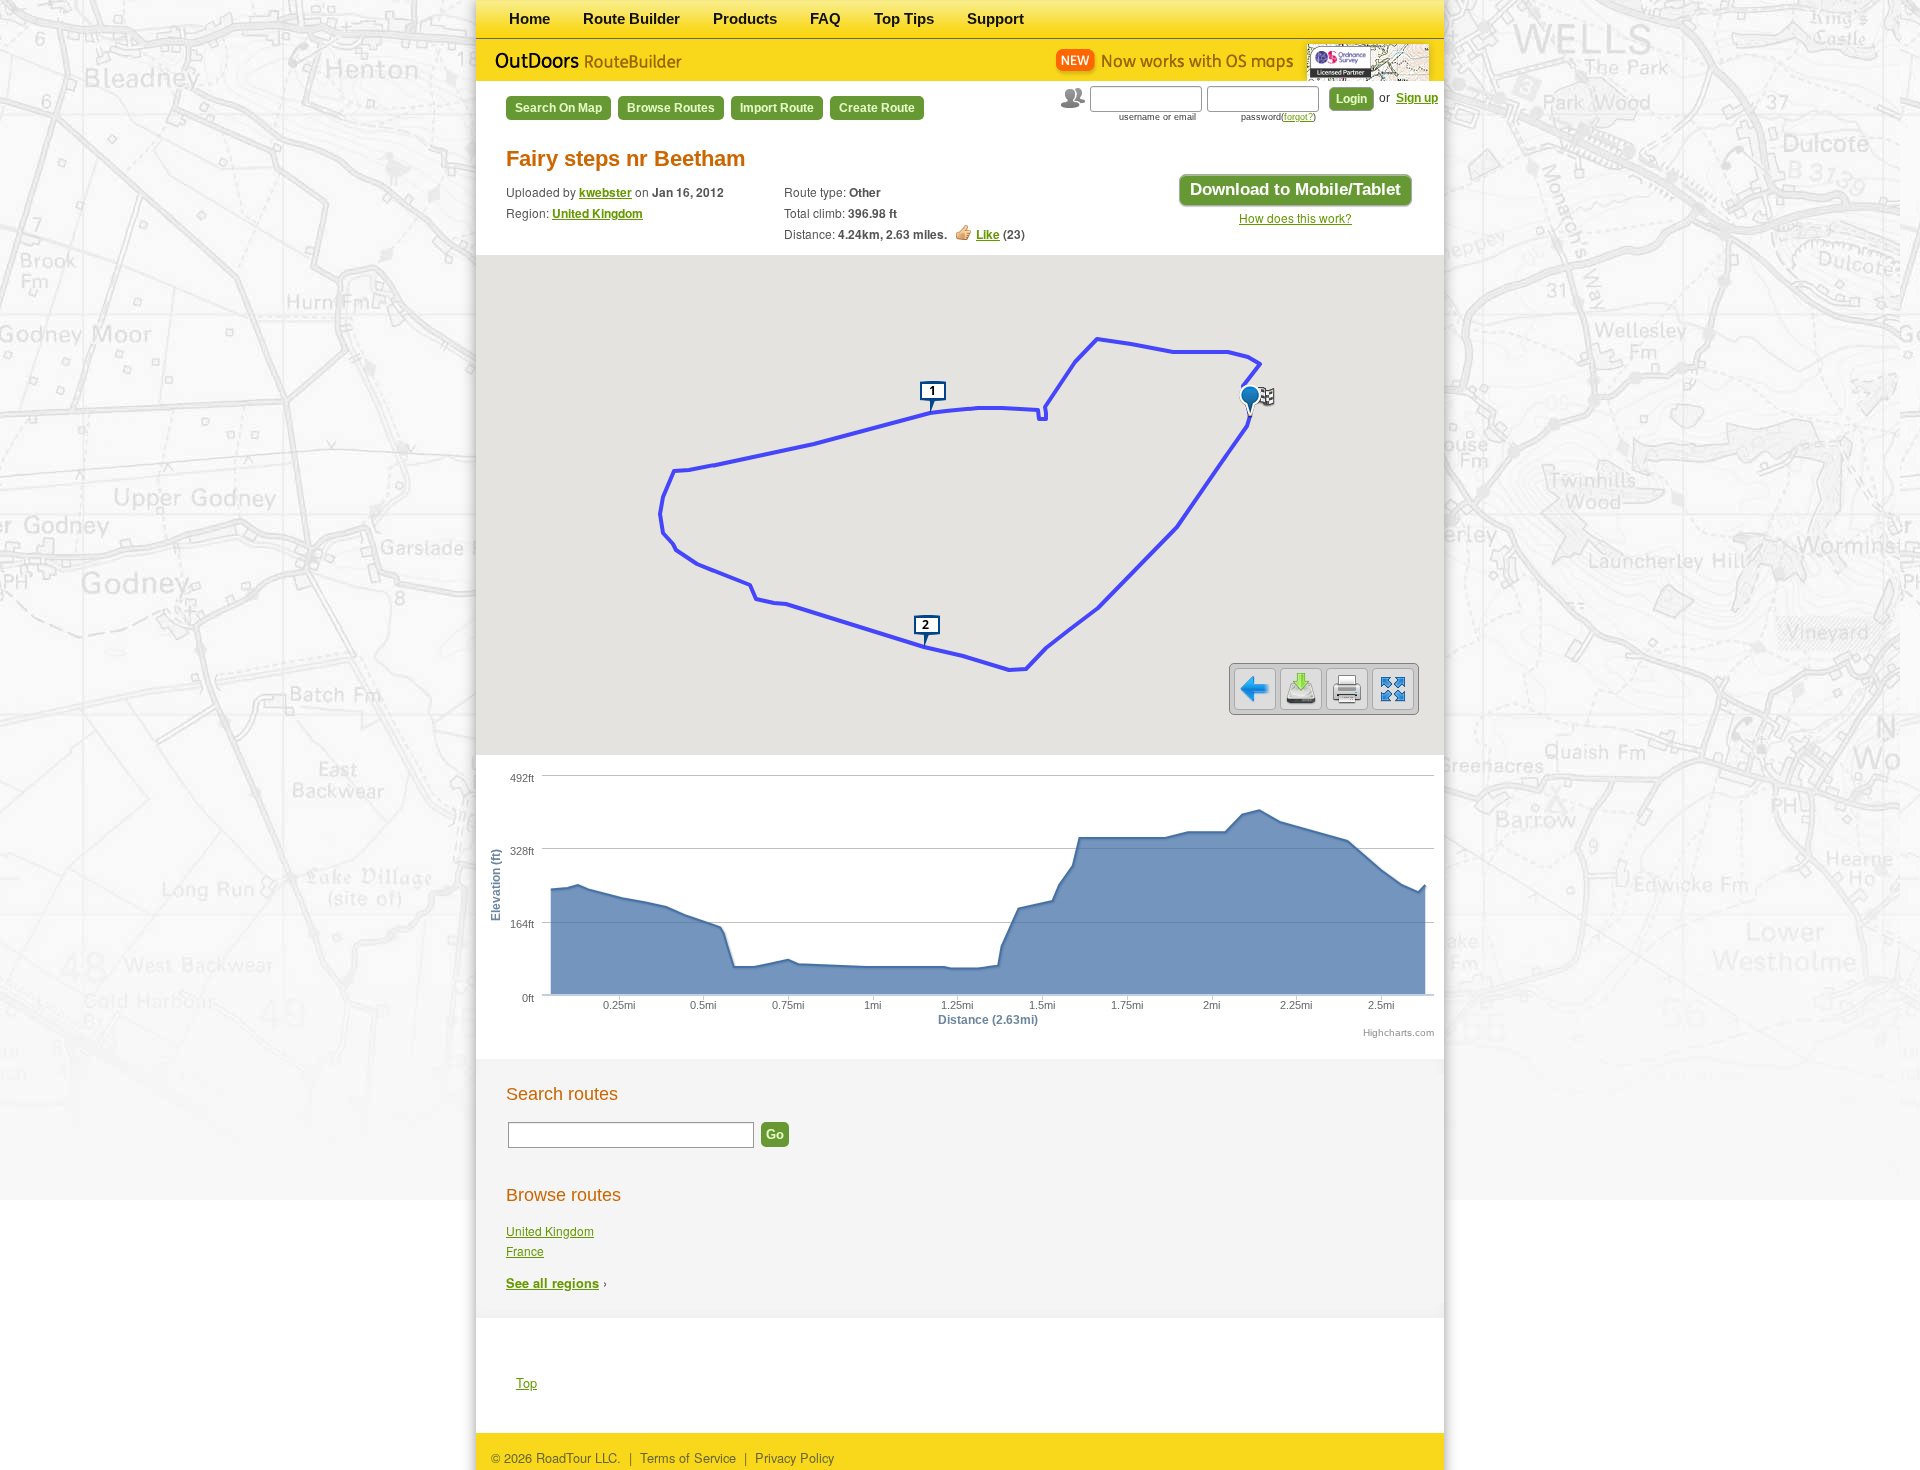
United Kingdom (597, 213)
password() (1278, 117)
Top (526, 1382)
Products (745, 18)
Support (995, 18)
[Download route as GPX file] (1301, 689)
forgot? (1298, 117)
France (525, 1250)
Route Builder (631, 18)
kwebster (605, 192)
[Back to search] (1255, 689)
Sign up (1417, 98)
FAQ (825, 18)
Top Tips (904, 18)
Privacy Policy (794, 1457)
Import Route (777, 108)
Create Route (877, 108)
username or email (1157, 117)
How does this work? (1295, 217)
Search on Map (558, 108)
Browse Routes (671, 108)
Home (529, 18)
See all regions (552, 1283)
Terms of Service (688, 1457)
